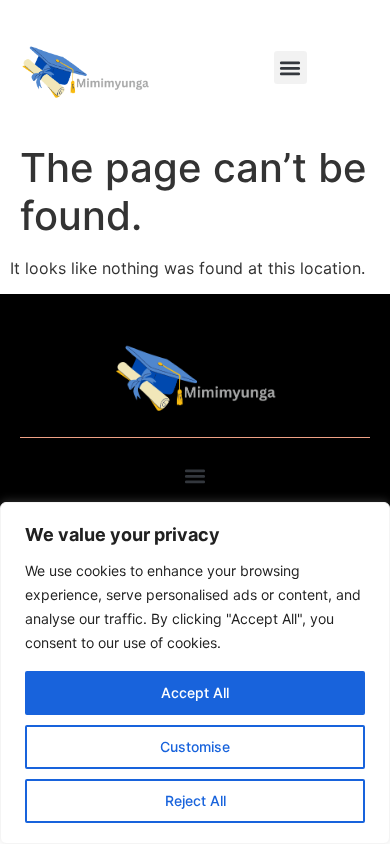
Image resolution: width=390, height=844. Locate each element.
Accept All (195, 692)
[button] (290, 67)
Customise (195, 746)
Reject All (195, 800)
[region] (195, 673)
